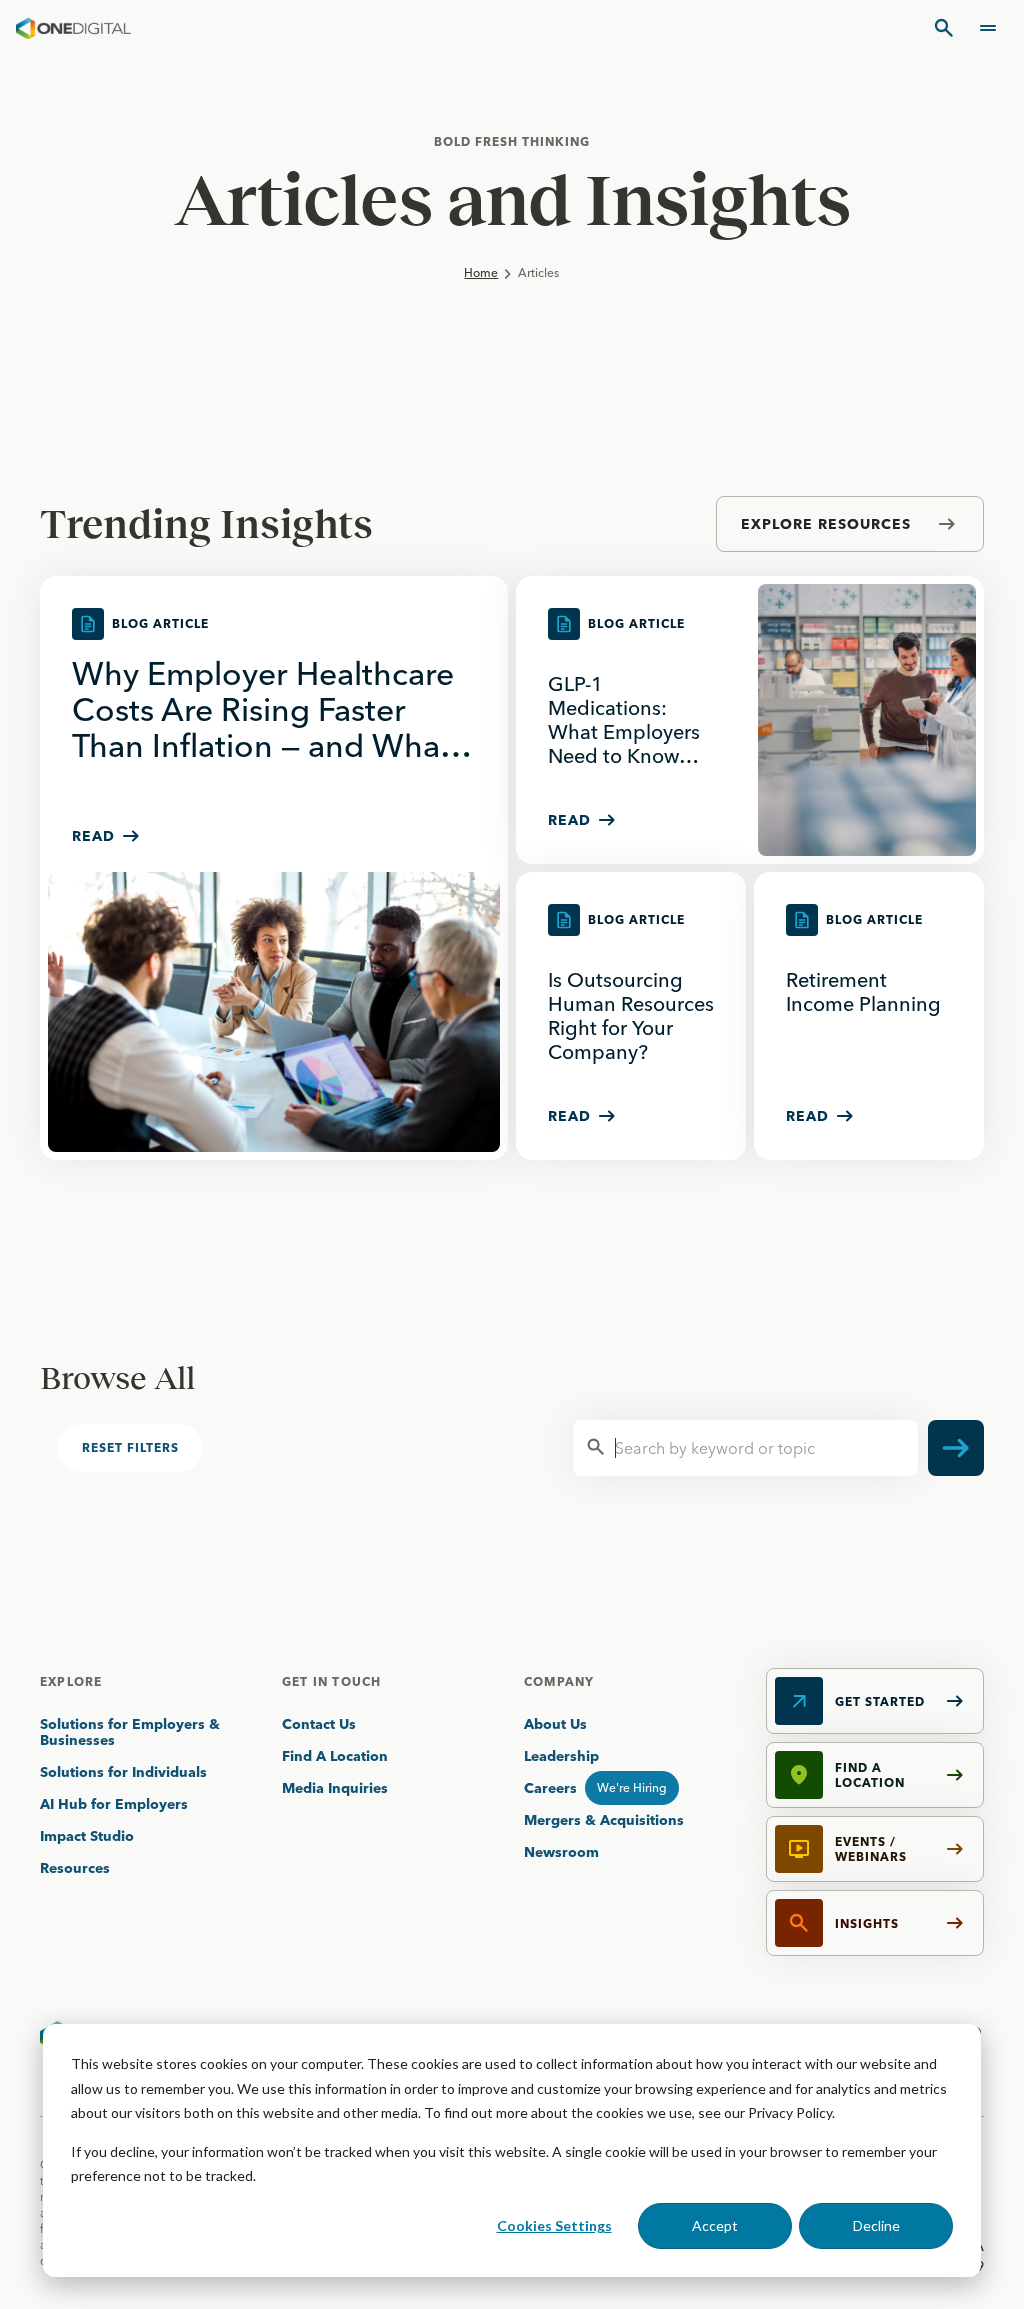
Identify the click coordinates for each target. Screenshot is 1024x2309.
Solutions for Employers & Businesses (130, 1732)
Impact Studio (87, 1836)
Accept (715, 2225)
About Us (555, 1724)
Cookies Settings (554, 2225)
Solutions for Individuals (123, 1772)
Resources (75, 1868)
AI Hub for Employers (116, 1804)
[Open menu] (988, 28)
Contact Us (319, 1724)
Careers (550, 1788)
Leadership (561, 1756)
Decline (876, 2225)
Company (559, 1681)
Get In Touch (331, 1681)
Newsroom (561, 1852)
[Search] (944, 28)
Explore (71, 1681)
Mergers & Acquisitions (604, 1820)
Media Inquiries (335, 1788)
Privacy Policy (790, 2112)
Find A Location (335, 1756)
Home (481, 272)
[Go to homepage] (73, 28)
